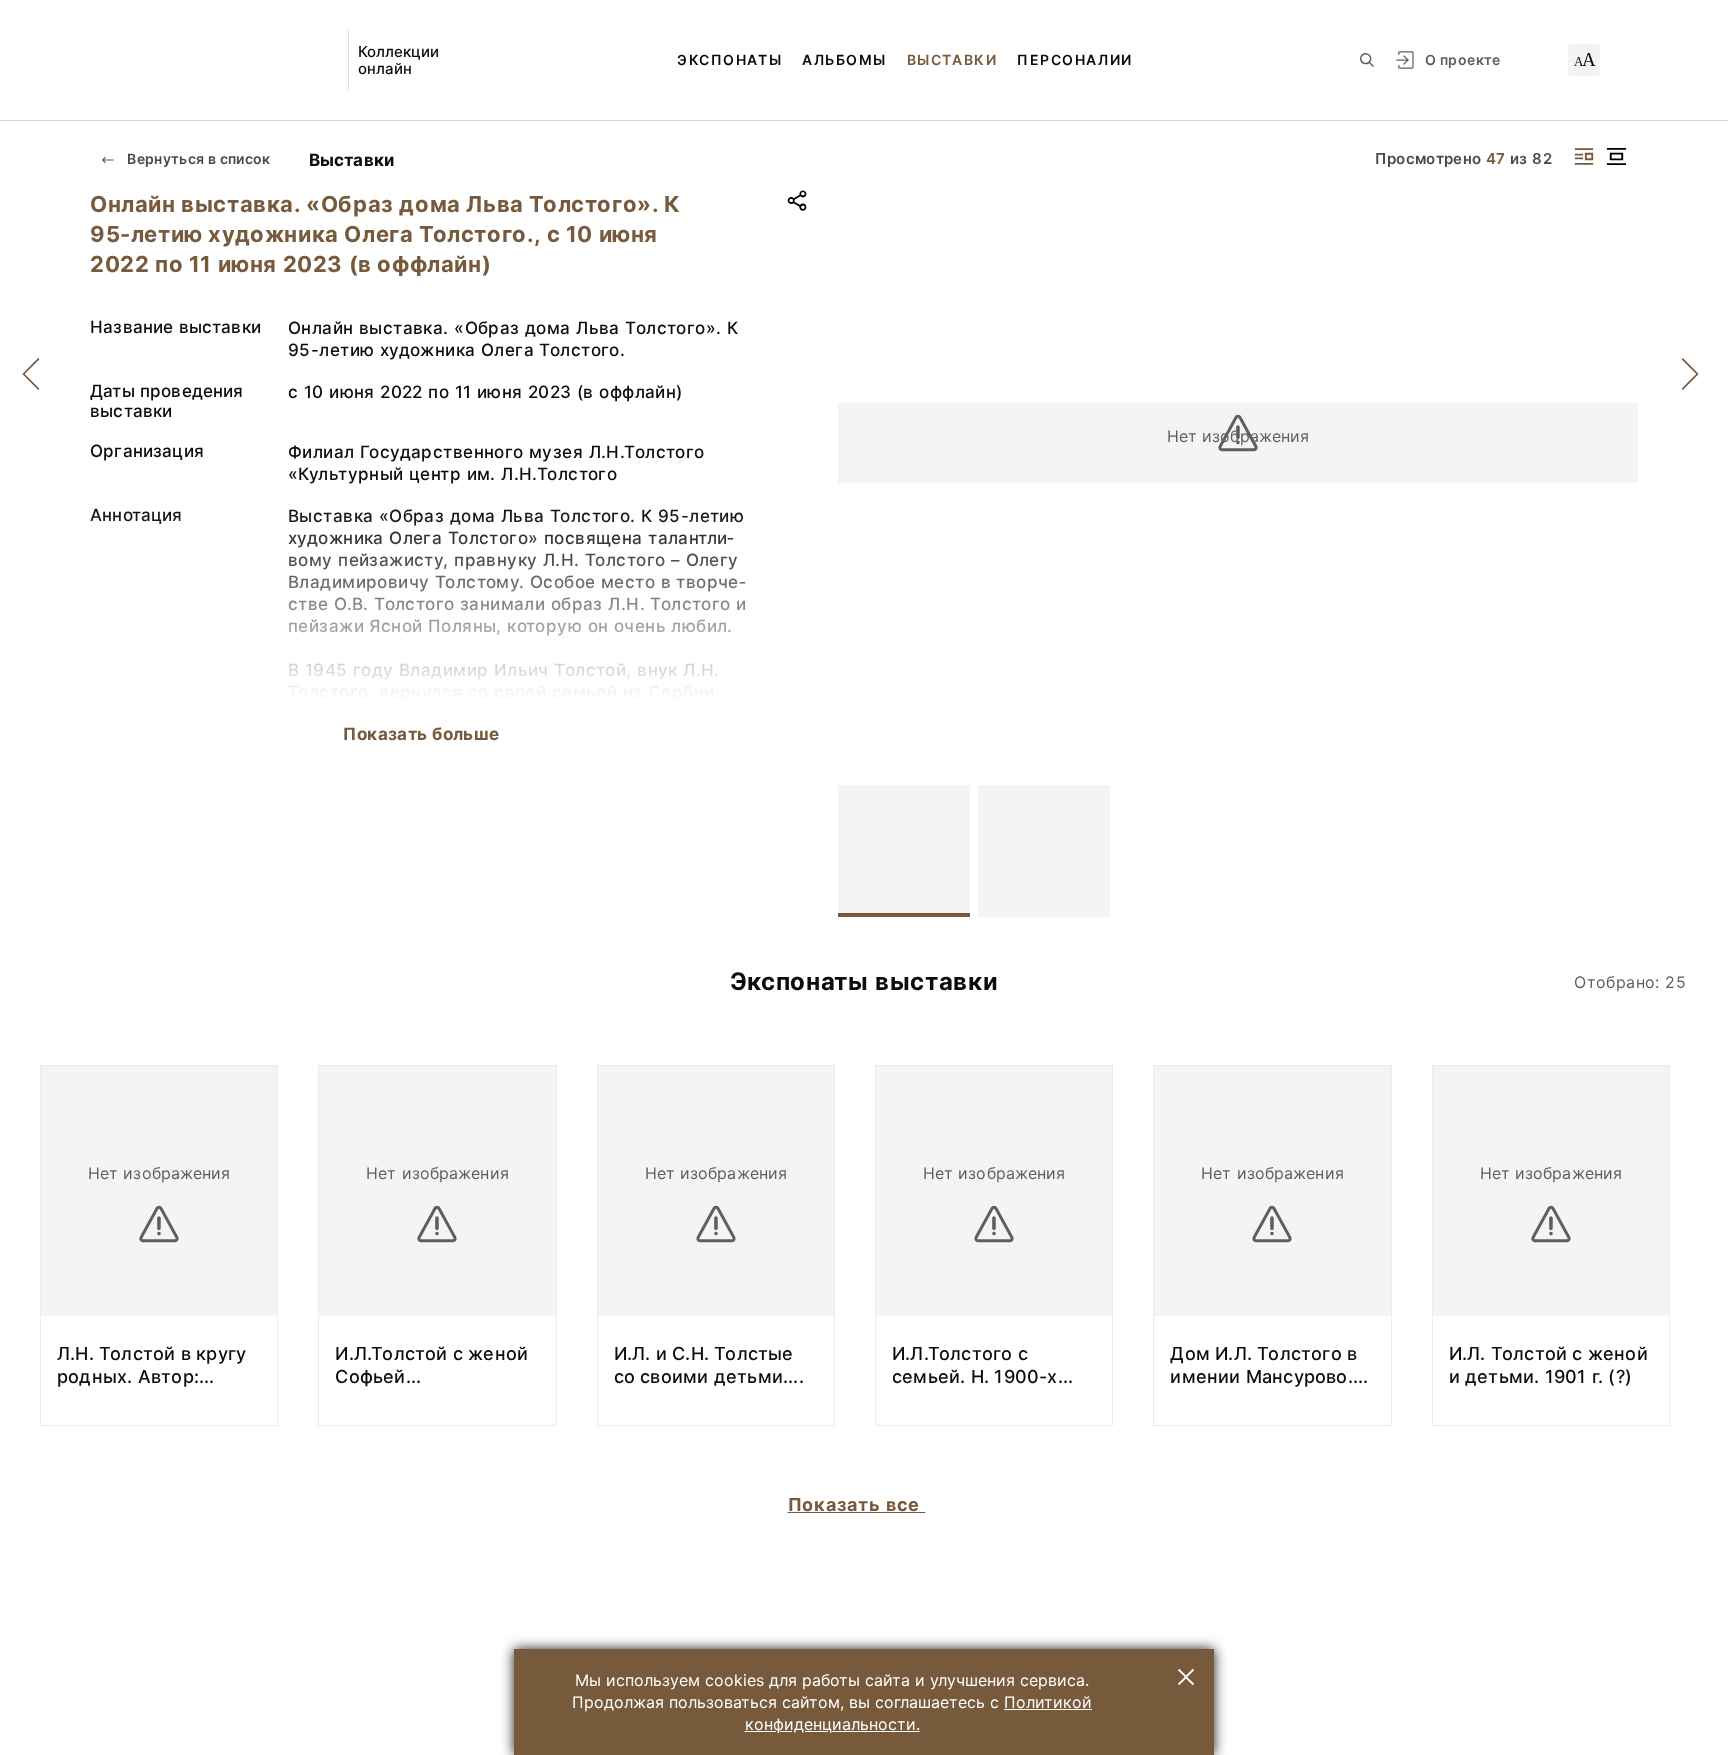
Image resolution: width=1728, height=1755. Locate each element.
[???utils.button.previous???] (862, 851)
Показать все (857, 1504)
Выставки (952, 59)
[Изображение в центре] (1616, 156)
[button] (1186, 1677)
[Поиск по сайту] (1367, 60)
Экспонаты (729, 59)
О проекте (1462, 59)
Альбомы (844, 59)
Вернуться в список (197, 158)
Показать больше (421, 734)
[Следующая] (1614, 851)
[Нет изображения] (904, 851)
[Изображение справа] (1584, 156)
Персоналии (1074, 59)
